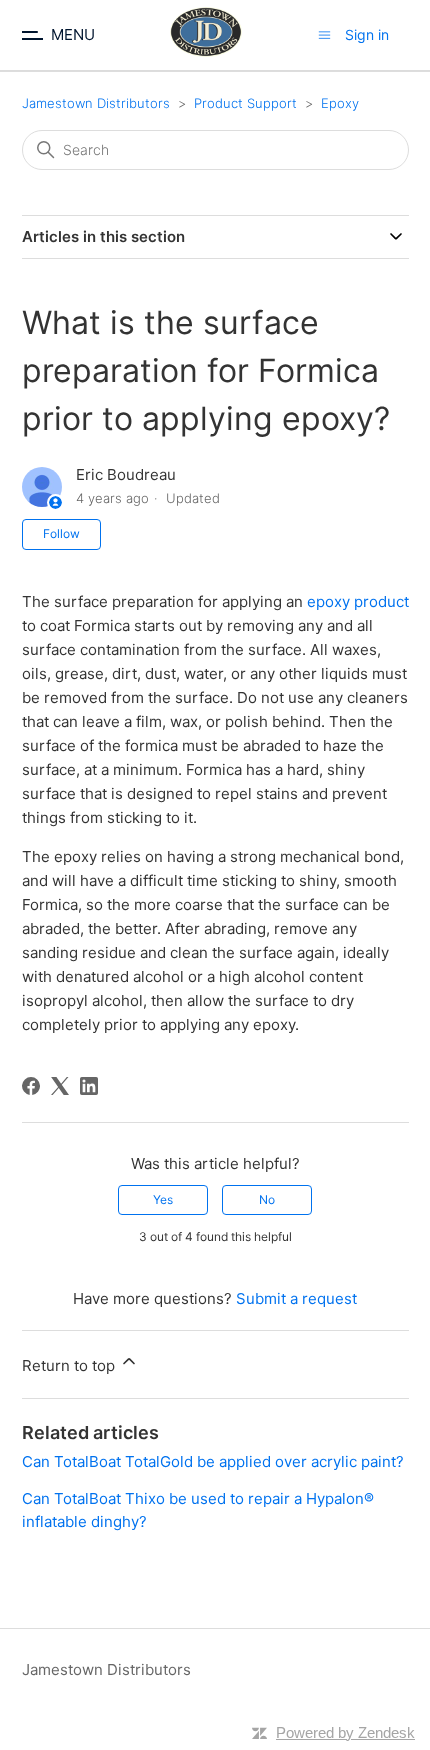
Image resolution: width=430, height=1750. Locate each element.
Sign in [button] (367, 34)
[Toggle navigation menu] (324, 34)
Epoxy (340, 103)
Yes (163, 1199)
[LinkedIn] (89, 1086)
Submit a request (296, 1298)
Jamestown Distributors (96, 103)
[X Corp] (60, 1086)
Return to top (70, 1365)
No (267, 1199)
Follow (61, 533)
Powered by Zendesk (345, 1732)
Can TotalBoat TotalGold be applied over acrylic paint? (213, 1461)
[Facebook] (31, 1086)
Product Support (245, 103)
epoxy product (358, 601)
